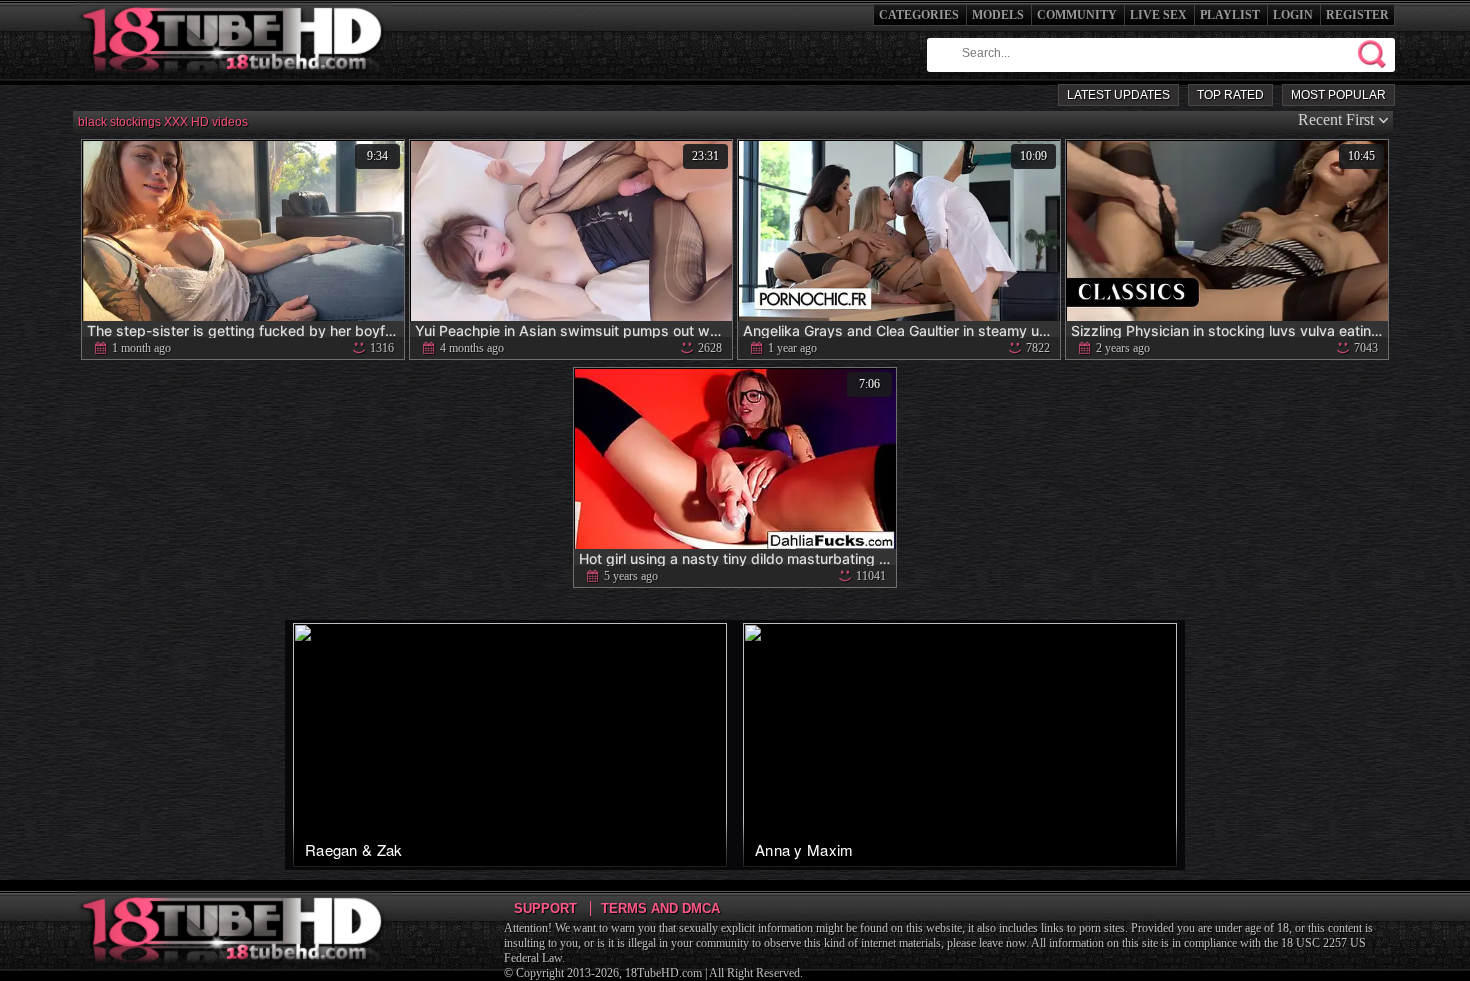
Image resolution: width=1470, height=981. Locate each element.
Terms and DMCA (660, 908)
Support (545, 908)
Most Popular (1338, 95)
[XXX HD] (233, 79)
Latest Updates (1118, 95)
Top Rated (1230, 95)
